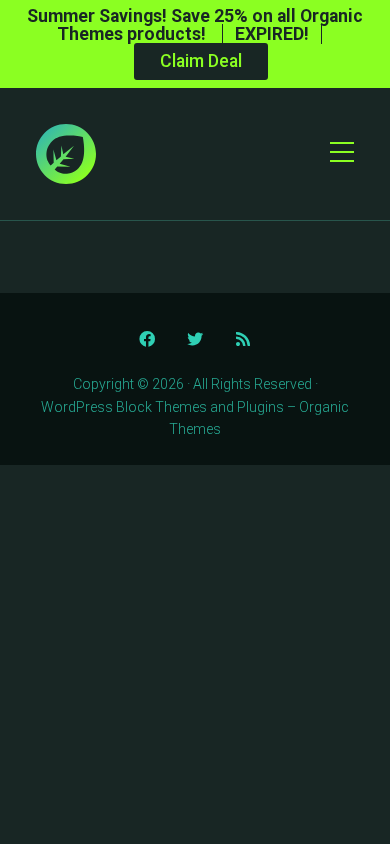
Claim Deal (201, 61)
